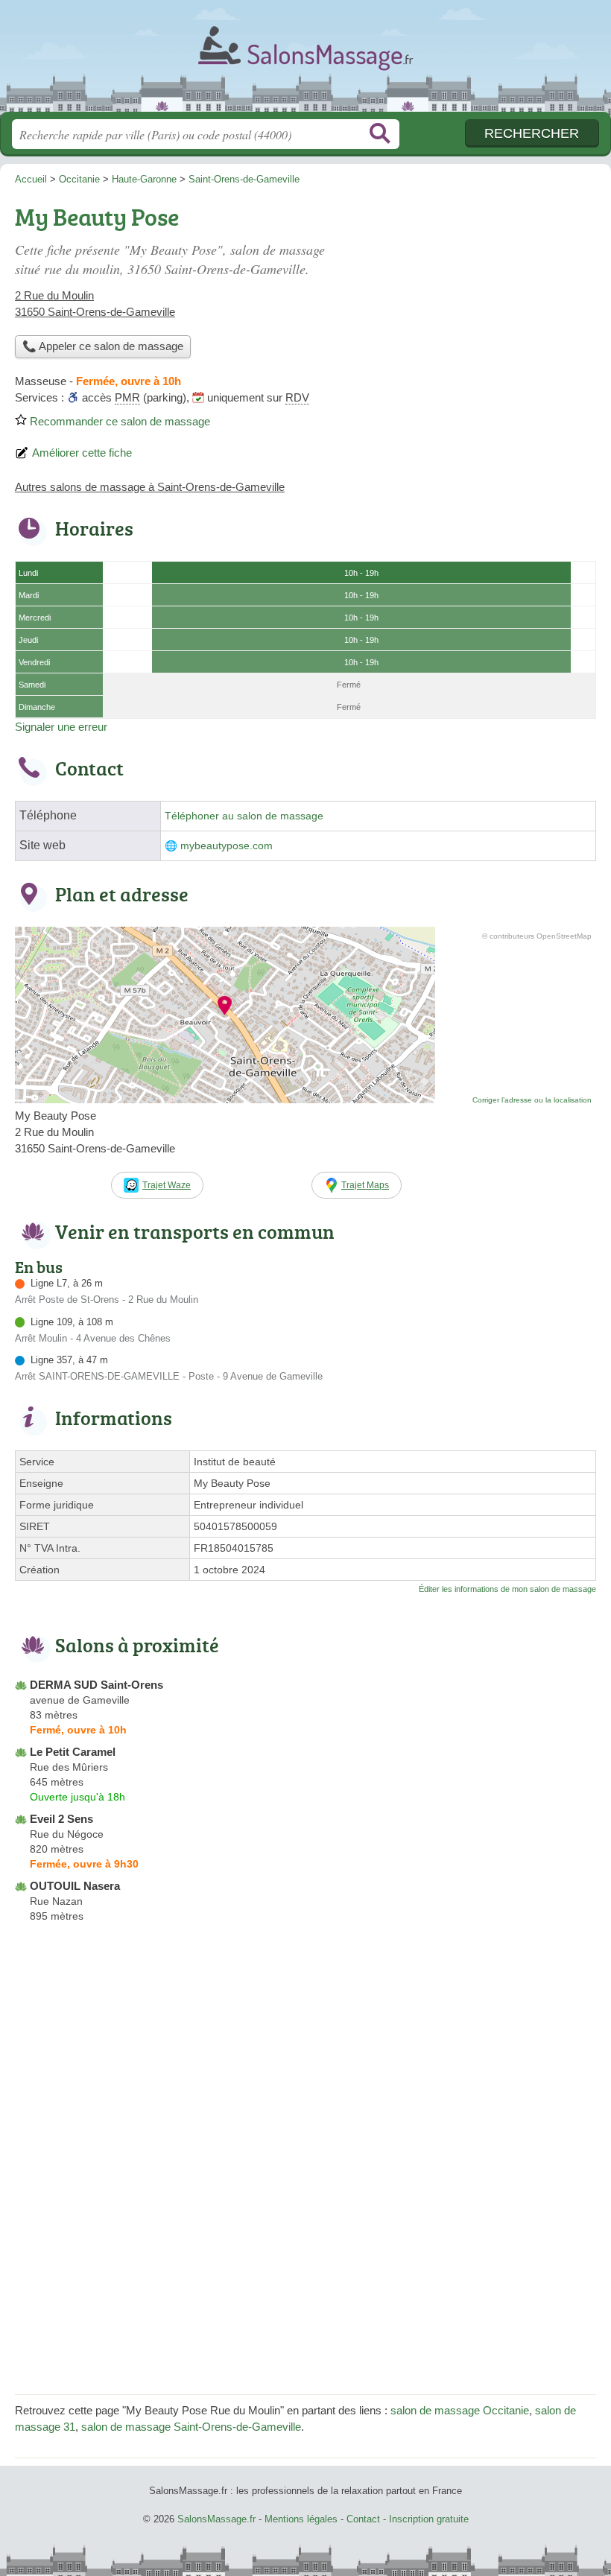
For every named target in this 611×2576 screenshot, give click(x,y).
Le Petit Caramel (73, 1752)
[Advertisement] (471, 302)
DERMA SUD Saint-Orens (96, 1685)
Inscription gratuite (429, 2519)
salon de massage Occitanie (460, 2410)
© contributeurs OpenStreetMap (537, 936)
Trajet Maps (365, 1185)
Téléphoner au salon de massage (244, 816)
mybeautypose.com (227, 846)
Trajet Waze (167, 1185)
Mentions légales (301, 2519)
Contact (363, 2519)
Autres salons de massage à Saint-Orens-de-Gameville (150, 487)
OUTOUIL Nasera (75, 1886)
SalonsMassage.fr (305, 61)
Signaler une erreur (61, 727)
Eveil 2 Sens (61, 1819)
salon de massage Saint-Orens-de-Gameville (191, 2427)
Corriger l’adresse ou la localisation (532, 1100)
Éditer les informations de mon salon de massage (507, 1589)
